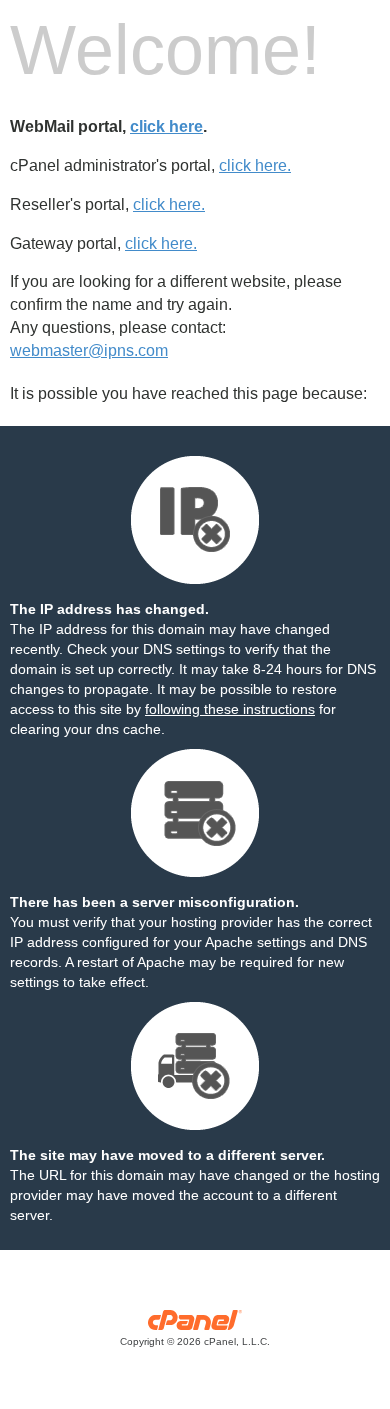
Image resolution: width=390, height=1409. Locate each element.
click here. (255, 165)
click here (166, 126)
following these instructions (230, 709)
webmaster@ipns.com (89, 350)
